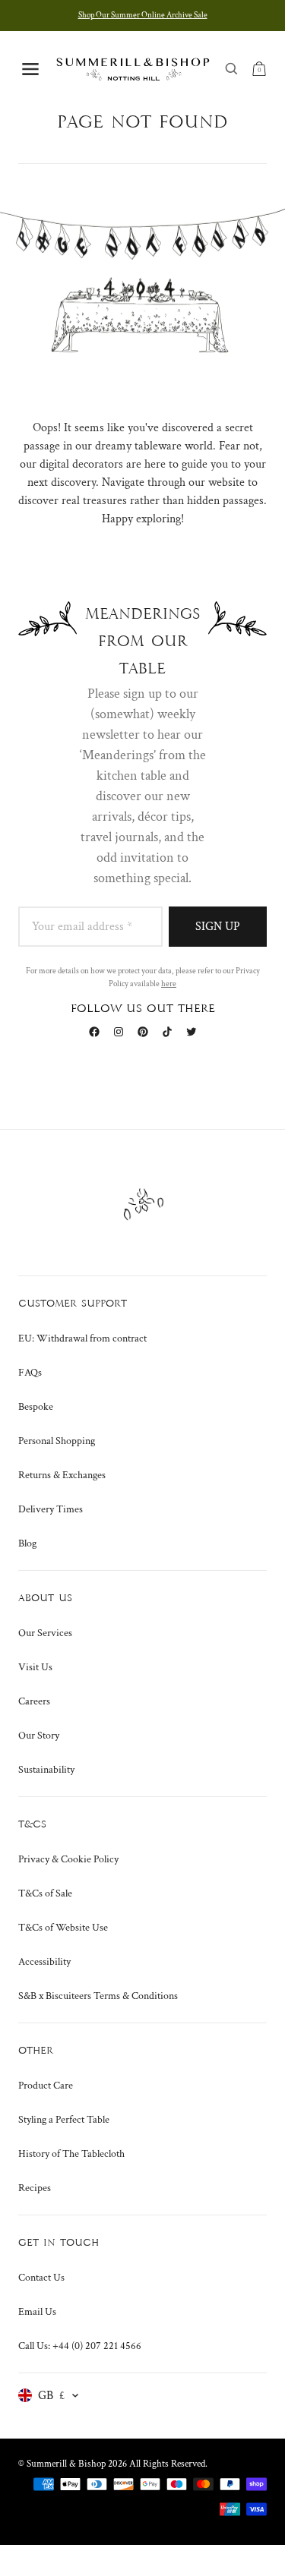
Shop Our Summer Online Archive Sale (143, 15)
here (169, 984)
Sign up (218, 927)
